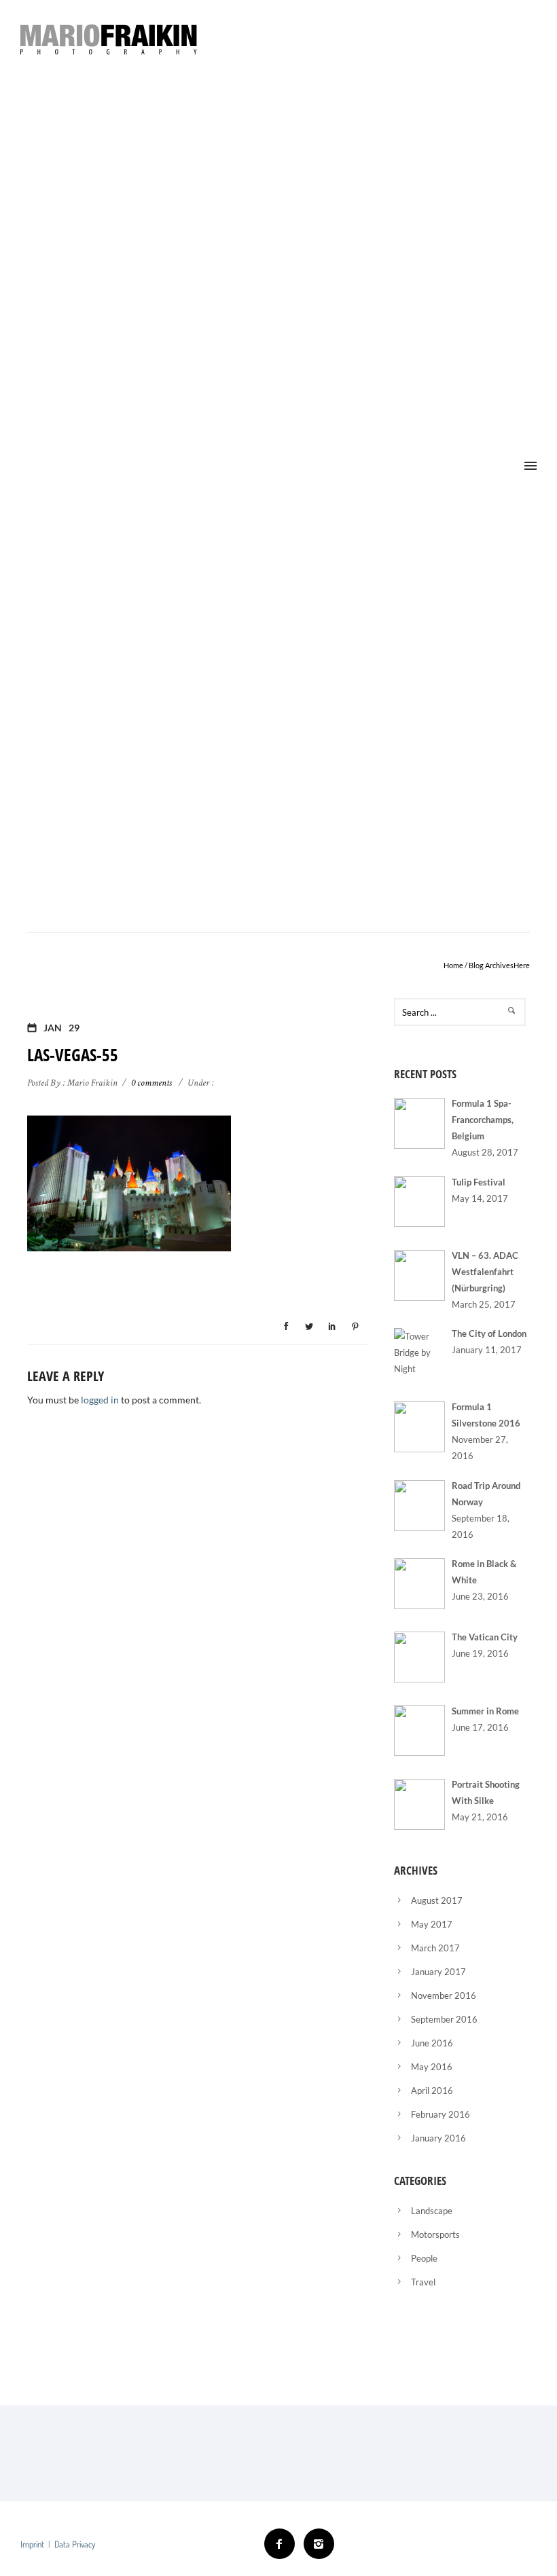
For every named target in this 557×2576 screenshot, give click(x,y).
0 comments (151, 1083)
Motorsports (435, 2234)
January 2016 (438, 2138)
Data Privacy (75, 2544)
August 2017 (437, 1900)
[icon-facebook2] (283, 2544)
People (424, 2258)
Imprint (32, 2544)
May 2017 (432, 1924)
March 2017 (435, 1948)
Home (453, 965)
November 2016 (444, 1995)
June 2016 (432, 2043)
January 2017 (438, 1972)
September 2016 (444, 2019)
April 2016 (432, 2091)
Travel (423, 2282)
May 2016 (432, 2067)
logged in (100, 1400)
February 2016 (441, 2114)
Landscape (432, 2211)
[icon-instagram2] (319, 2544)
